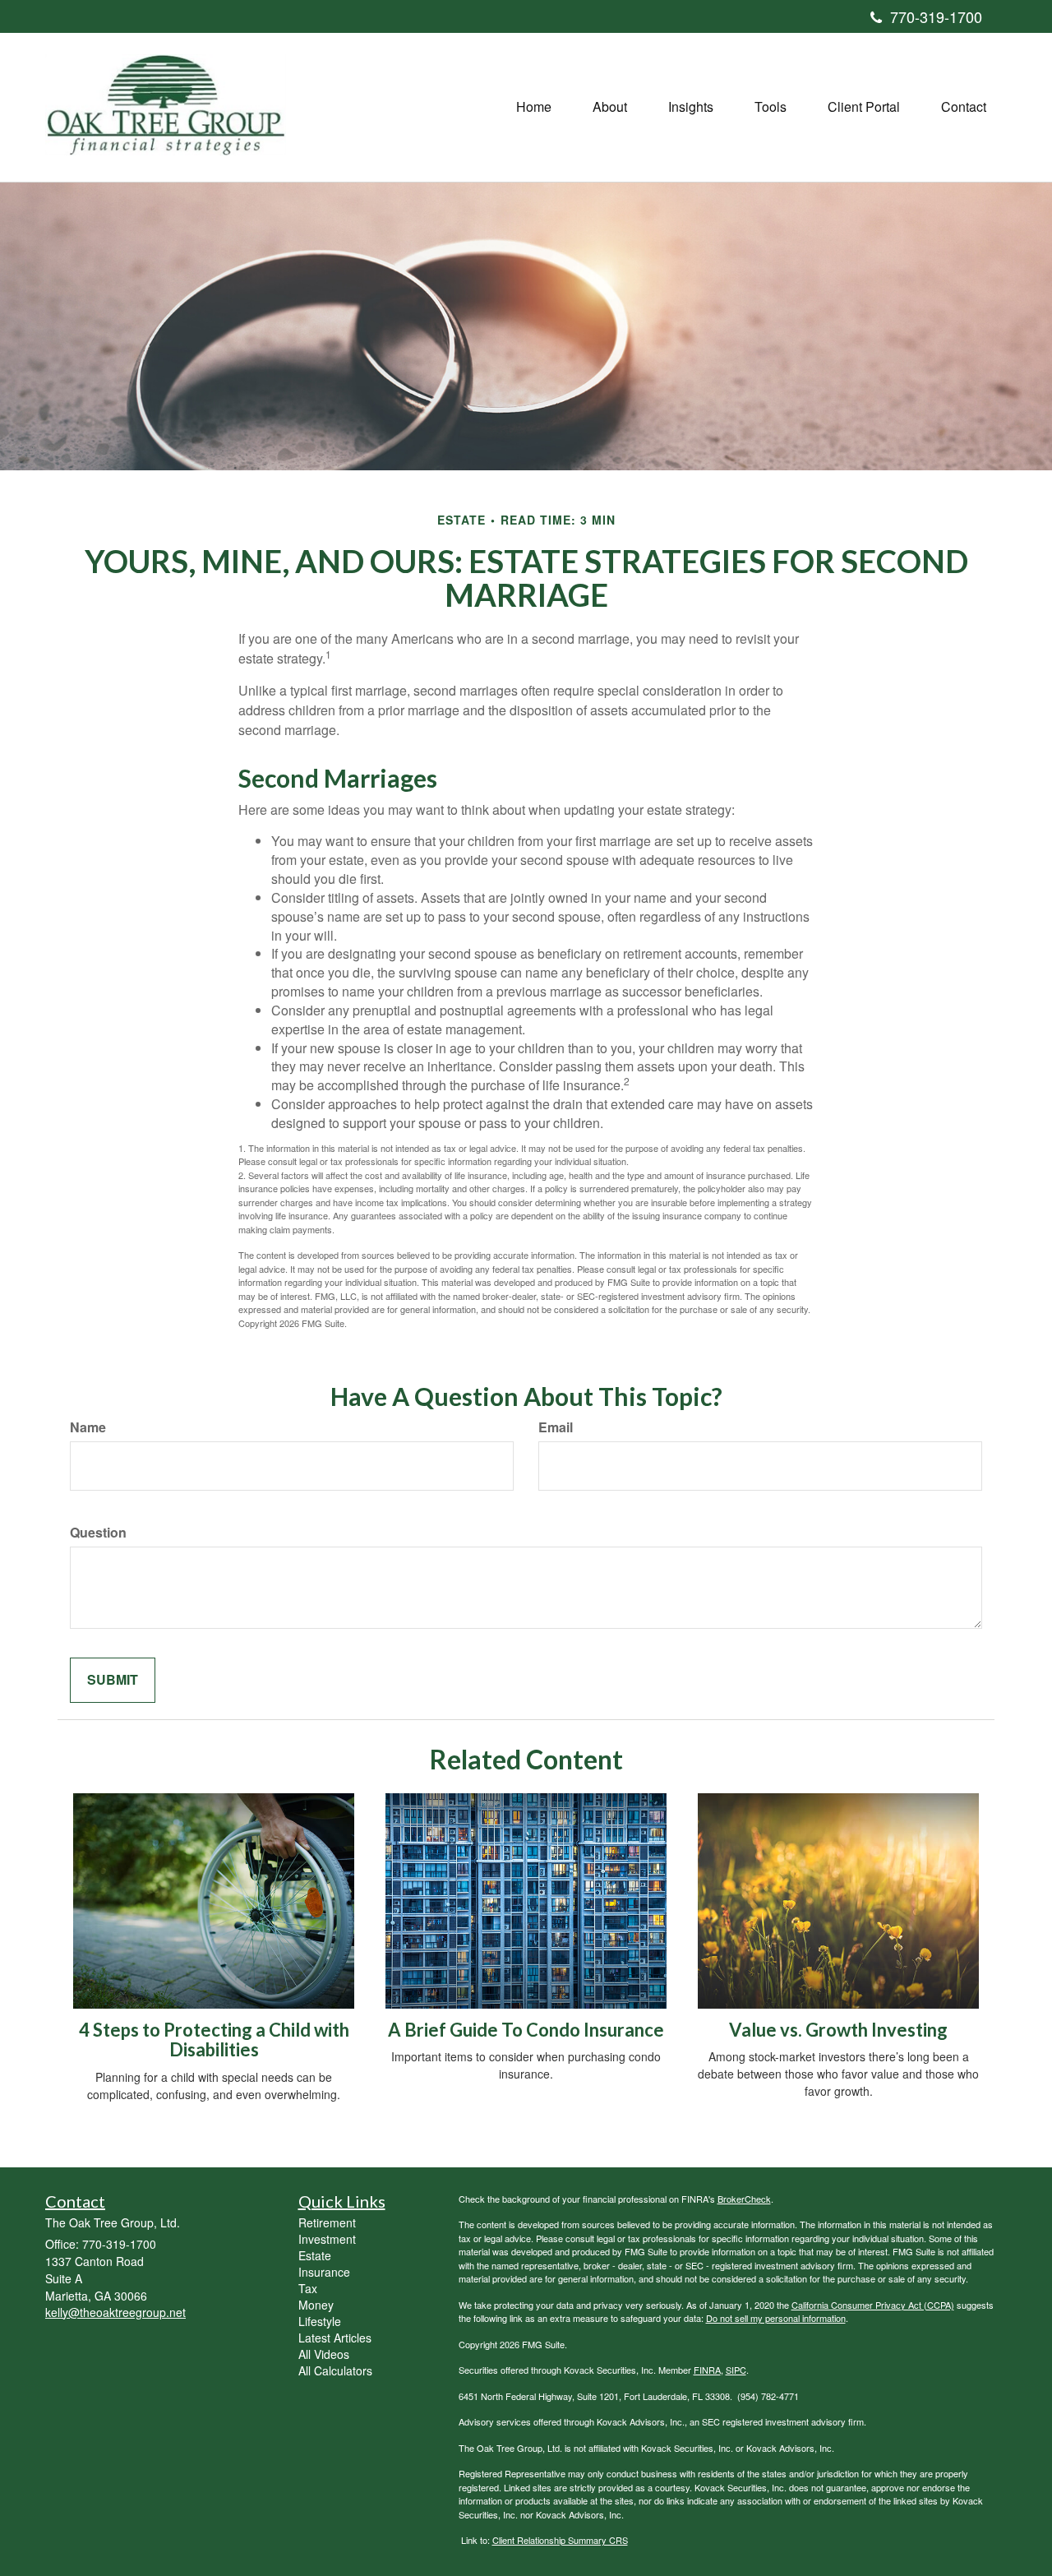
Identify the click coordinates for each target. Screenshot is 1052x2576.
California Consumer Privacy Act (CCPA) (873, 2305)
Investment (327, 2239)
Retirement (327, 2222)
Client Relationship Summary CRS (560, 2540)
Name (88, 1427)
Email (556, 1427)
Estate (315, 2255)
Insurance (324, 2272)
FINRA (707, 2370)
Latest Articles (335, 2338)
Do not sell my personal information (776, 2318)
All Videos (324, 2354)
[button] (610, 107)
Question (98, 1533)
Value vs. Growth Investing (838, 2030)
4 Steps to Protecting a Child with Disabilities (214, 2040)
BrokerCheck (744, 2199)
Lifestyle (320, 2321)
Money (316, 2305)
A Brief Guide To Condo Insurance (526, 2030)
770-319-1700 (936, 16)
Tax (308, 2288)
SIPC (736, 2370)
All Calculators (335, 2370)
